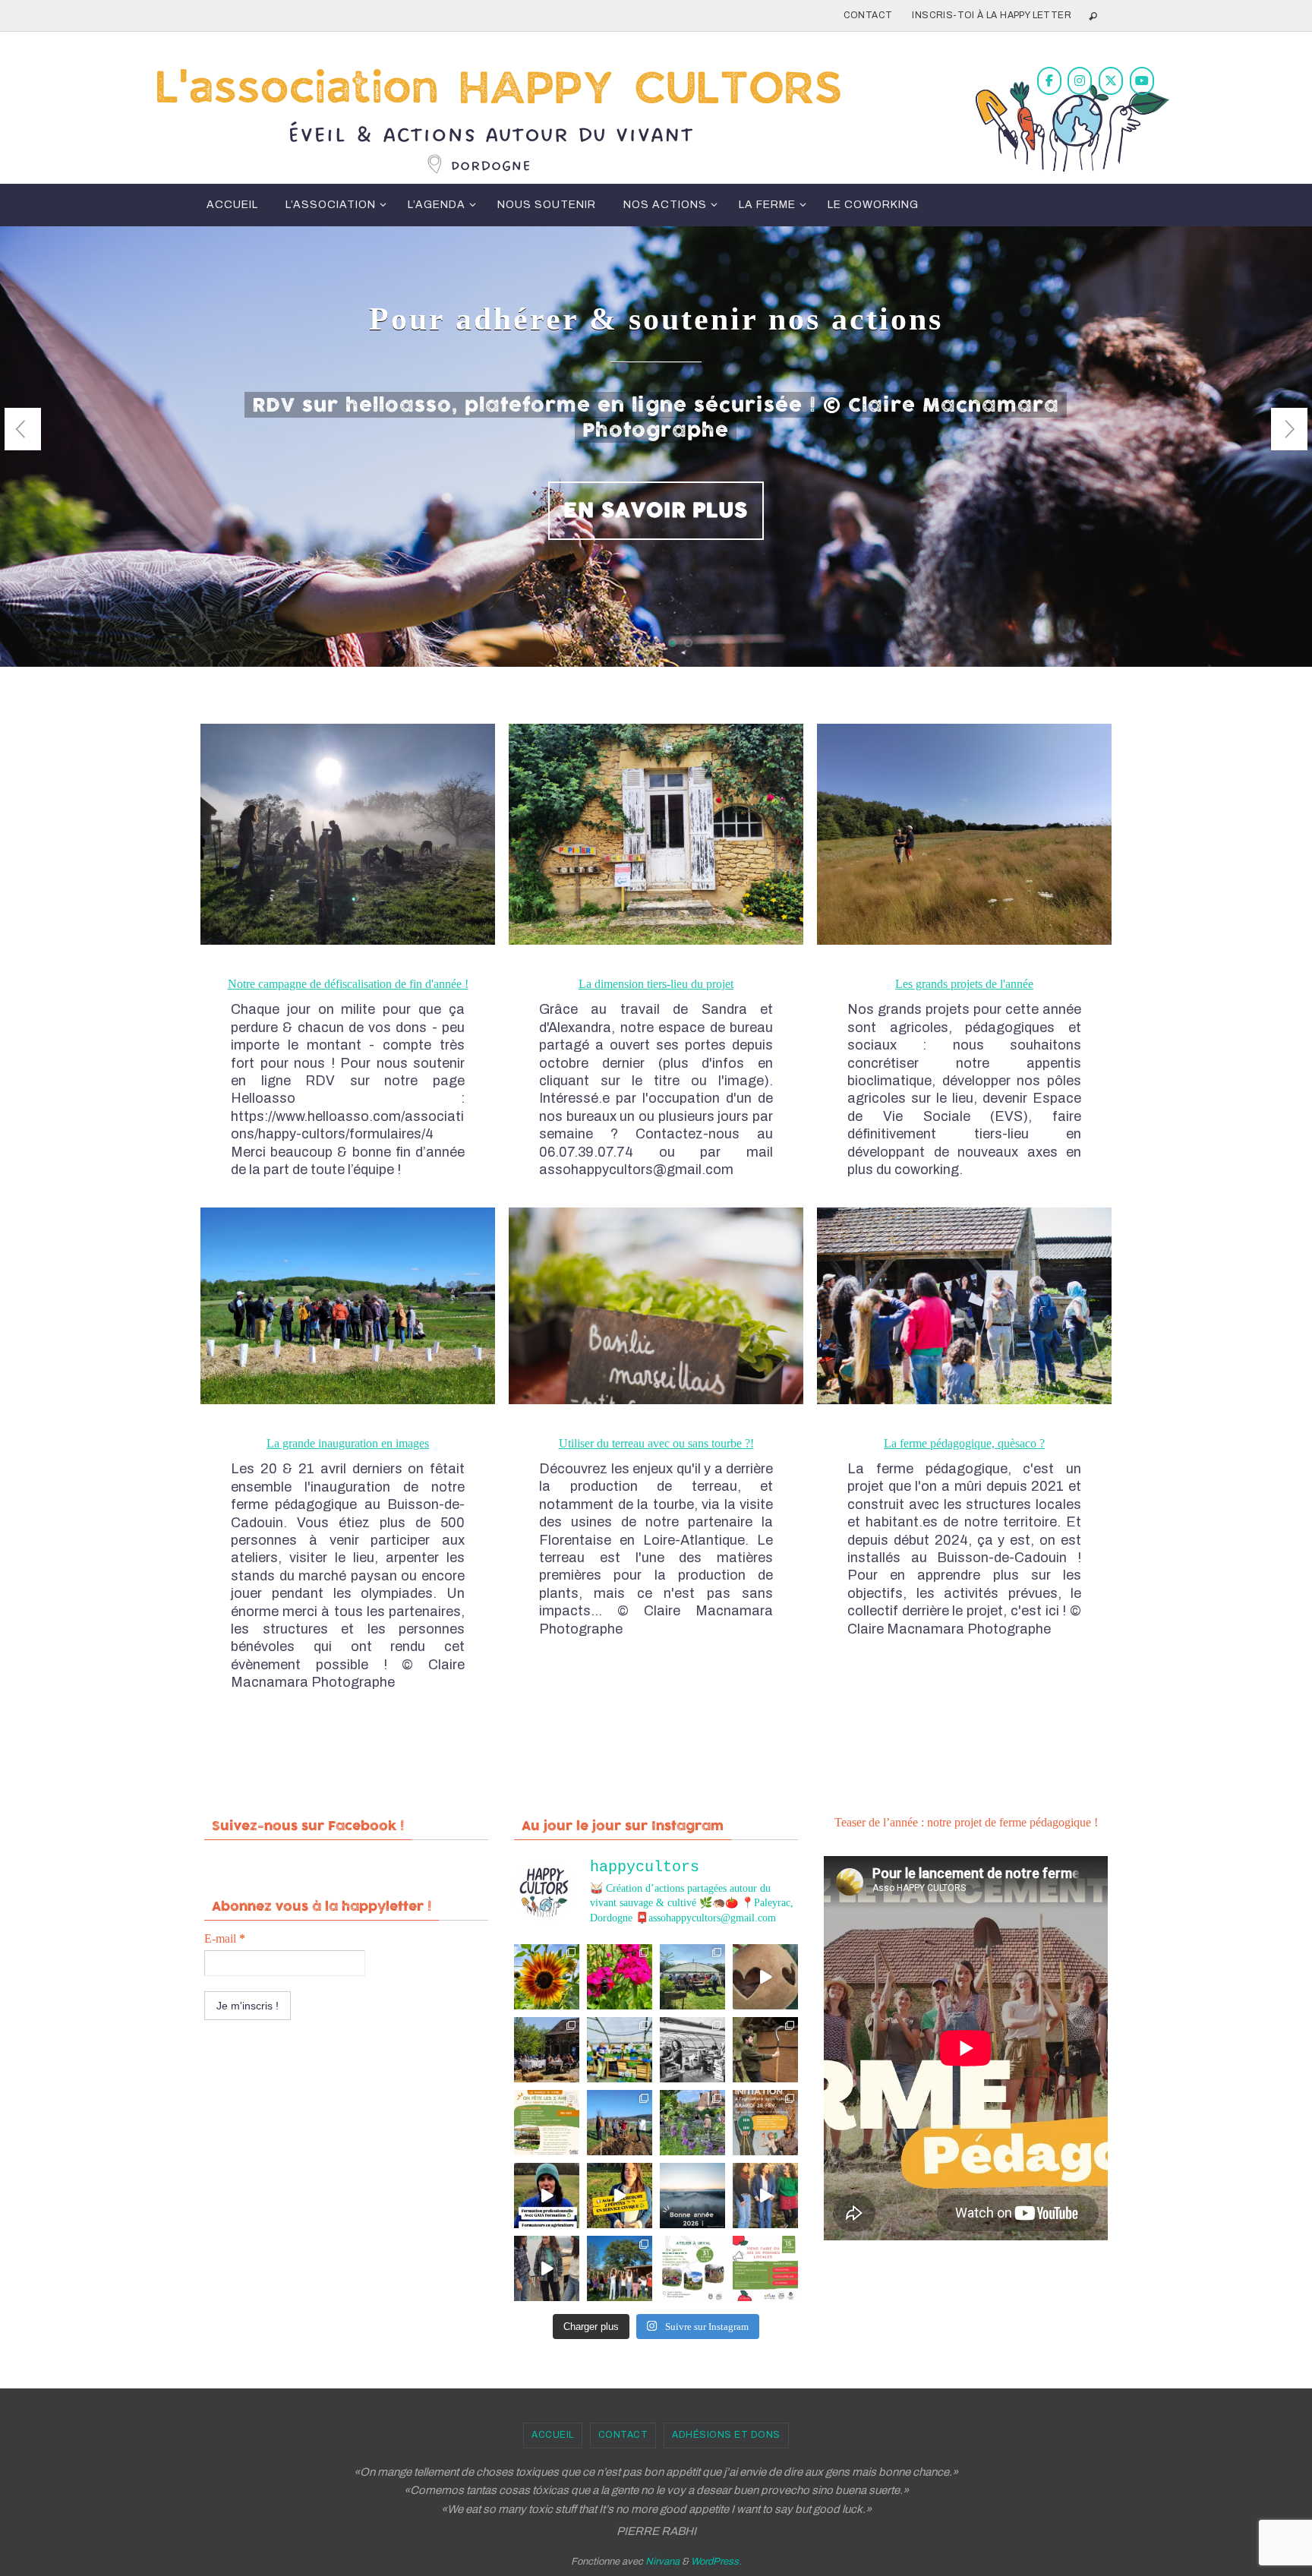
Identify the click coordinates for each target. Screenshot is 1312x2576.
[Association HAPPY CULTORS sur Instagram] (1080, 81)
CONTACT (868, 15)
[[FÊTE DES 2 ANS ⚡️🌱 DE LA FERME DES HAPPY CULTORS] (765, 1977)
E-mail (225, 1938)
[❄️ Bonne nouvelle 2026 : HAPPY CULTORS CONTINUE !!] (692, 2196)
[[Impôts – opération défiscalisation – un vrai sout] (765, 2196)
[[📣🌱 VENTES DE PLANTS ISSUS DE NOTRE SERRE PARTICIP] (692, 1977)
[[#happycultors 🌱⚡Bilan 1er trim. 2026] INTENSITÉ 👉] (620, 2123)
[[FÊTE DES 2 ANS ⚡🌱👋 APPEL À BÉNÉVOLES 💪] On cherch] (692, 2050)
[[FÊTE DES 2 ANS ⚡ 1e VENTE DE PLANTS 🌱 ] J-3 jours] (620, 2050)
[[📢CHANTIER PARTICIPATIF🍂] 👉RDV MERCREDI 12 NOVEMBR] (620, 2268)
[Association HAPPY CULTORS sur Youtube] (1142, 81)
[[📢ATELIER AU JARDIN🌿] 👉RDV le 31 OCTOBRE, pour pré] (692, 2268)
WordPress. (716, 2562)
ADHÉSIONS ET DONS (726, 2435)
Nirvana (662, 2562)
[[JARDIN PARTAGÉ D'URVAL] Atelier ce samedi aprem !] (692, 2123)
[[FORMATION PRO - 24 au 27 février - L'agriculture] (547, 2196)
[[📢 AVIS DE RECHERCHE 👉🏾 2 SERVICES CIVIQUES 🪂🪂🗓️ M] (620, 2196)
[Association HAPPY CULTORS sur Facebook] (1049, 81)
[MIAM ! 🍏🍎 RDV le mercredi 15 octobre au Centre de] (765, 2268)
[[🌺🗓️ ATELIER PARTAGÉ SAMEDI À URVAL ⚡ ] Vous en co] (620, 1977)
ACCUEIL (553, 2435)
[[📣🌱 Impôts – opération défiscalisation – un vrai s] (547, 2268)
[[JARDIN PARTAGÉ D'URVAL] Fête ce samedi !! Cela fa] (547, 1977)
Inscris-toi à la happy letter (992, 15)
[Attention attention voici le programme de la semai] (765, 2123)
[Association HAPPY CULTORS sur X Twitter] (1111, 81)
